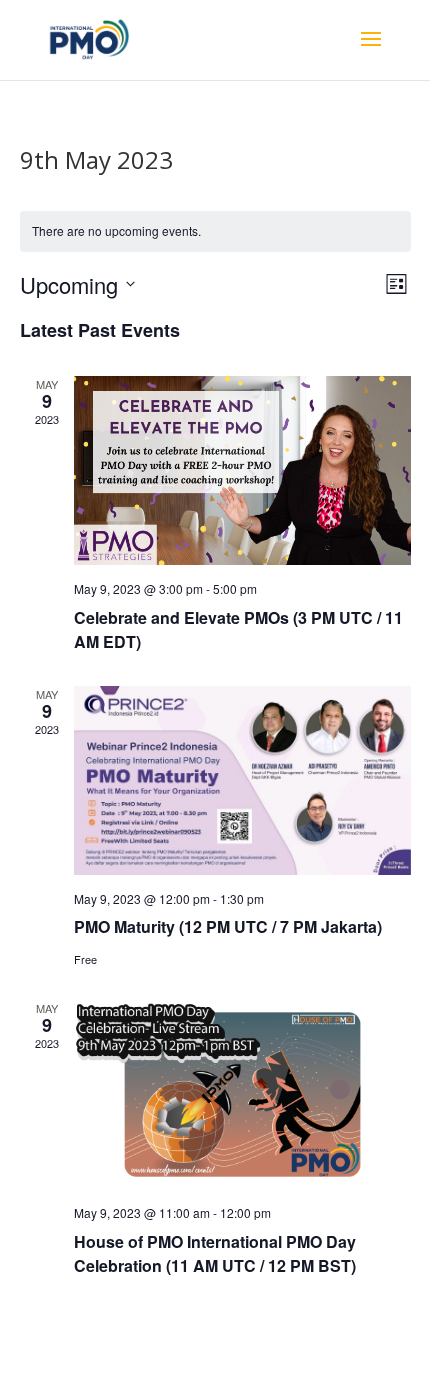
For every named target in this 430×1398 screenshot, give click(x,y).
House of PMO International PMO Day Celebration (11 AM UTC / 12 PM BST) (215, 1253)
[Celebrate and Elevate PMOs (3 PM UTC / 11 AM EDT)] (242, 471)
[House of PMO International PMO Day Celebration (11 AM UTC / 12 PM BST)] (242, 1095)
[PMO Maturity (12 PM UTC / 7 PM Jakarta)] (242, 780)
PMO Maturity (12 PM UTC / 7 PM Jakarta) (228, 926)
